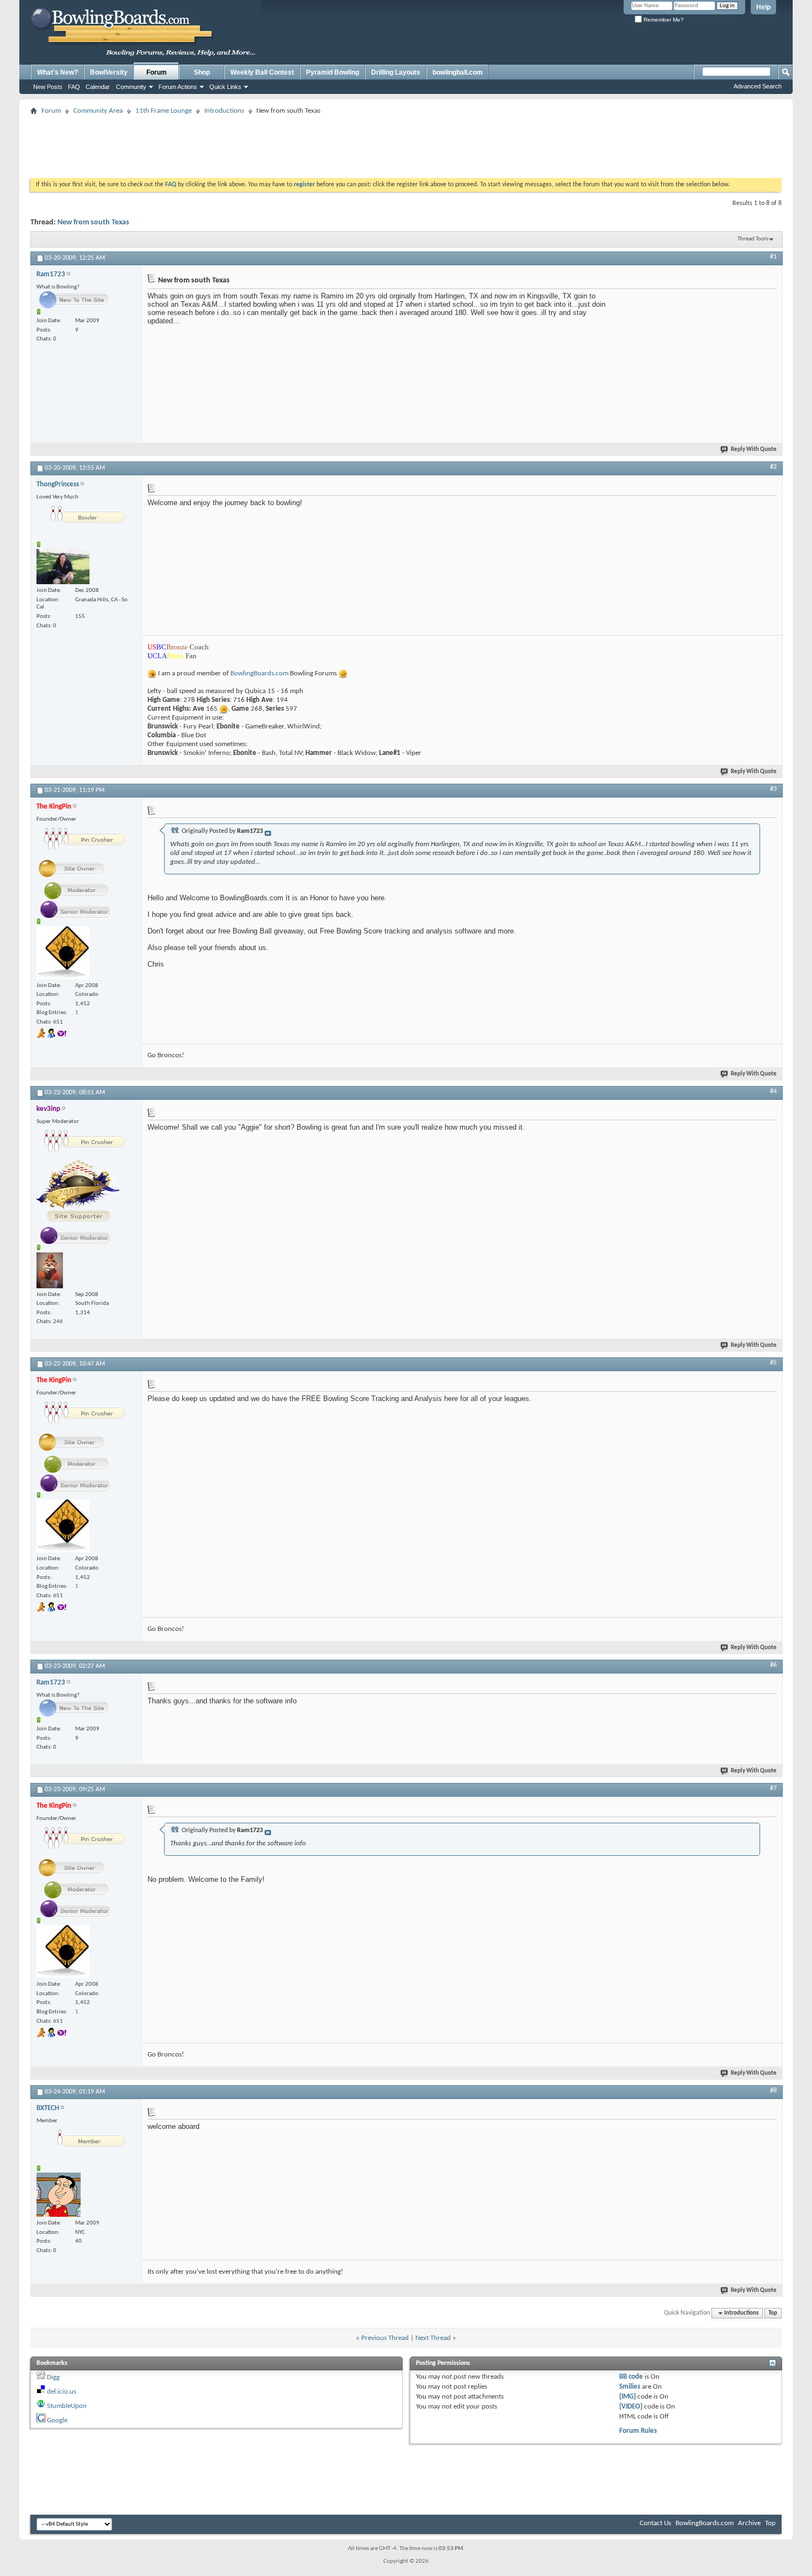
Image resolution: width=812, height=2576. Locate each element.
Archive (749, 2523)
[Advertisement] (406, 143)
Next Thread (433, 2338)
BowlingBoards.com (260, 673)
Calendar (98, 87)
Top (773, 2313)
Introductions (224, 111)
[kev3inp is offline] (50, 1270)
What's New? (57, 72)
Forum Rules (638, 2431)
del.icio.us (62, 2392)
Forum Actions (178, 87)
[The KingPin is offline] (63, 953)
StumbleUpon (67, 2406)
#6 (773, 1665)
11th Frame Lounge (164, 111)
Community (131, 87)
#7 (773, 1788)
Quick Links (225, 87)
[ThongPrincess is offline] (63, 566)
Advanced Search (758, 86)
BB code (631, 2377)
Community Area (98, 111)
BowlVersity (109, 72)
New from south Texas (93, 222)
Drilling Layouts (396, 72)
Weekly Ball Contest (262, 72)
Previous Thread (385, 2338)
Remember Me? (663, 20)
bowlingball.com (458, 72)
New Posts (48, 87)
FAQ (74, 87)
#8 (773, 2091)
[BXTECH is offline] (59, 2195)
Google (57, 2420)
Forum (157, 72)
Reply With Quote (754, 450)
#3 (773, 789)
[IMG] (628, 2397)
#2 (773, 467)
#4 (773, 1092)
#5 (773, 1363)
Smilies (630, 2387)
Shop (202, 72)
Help (763, 7)
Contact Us (655, 2523)
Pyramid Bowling (333, 72)
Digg (53, 2377)
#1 (773, 257)
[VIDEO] (631, 2407)
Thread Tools (753, 239)
